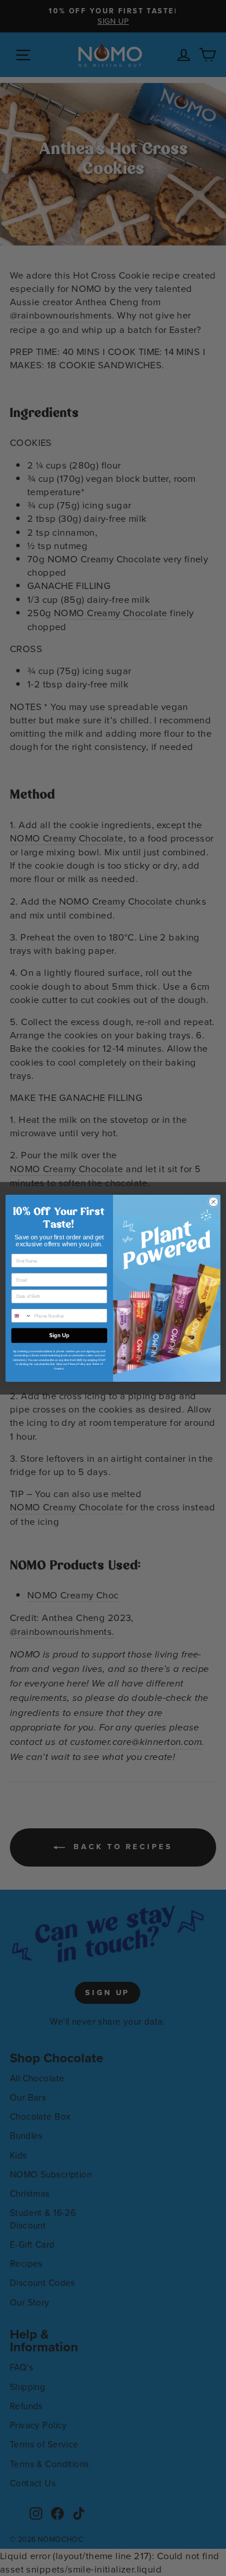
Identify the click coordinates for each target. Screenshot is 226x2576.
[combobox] (21, 1316)
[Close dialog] (214, 1201)
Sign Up (59, 1335)
